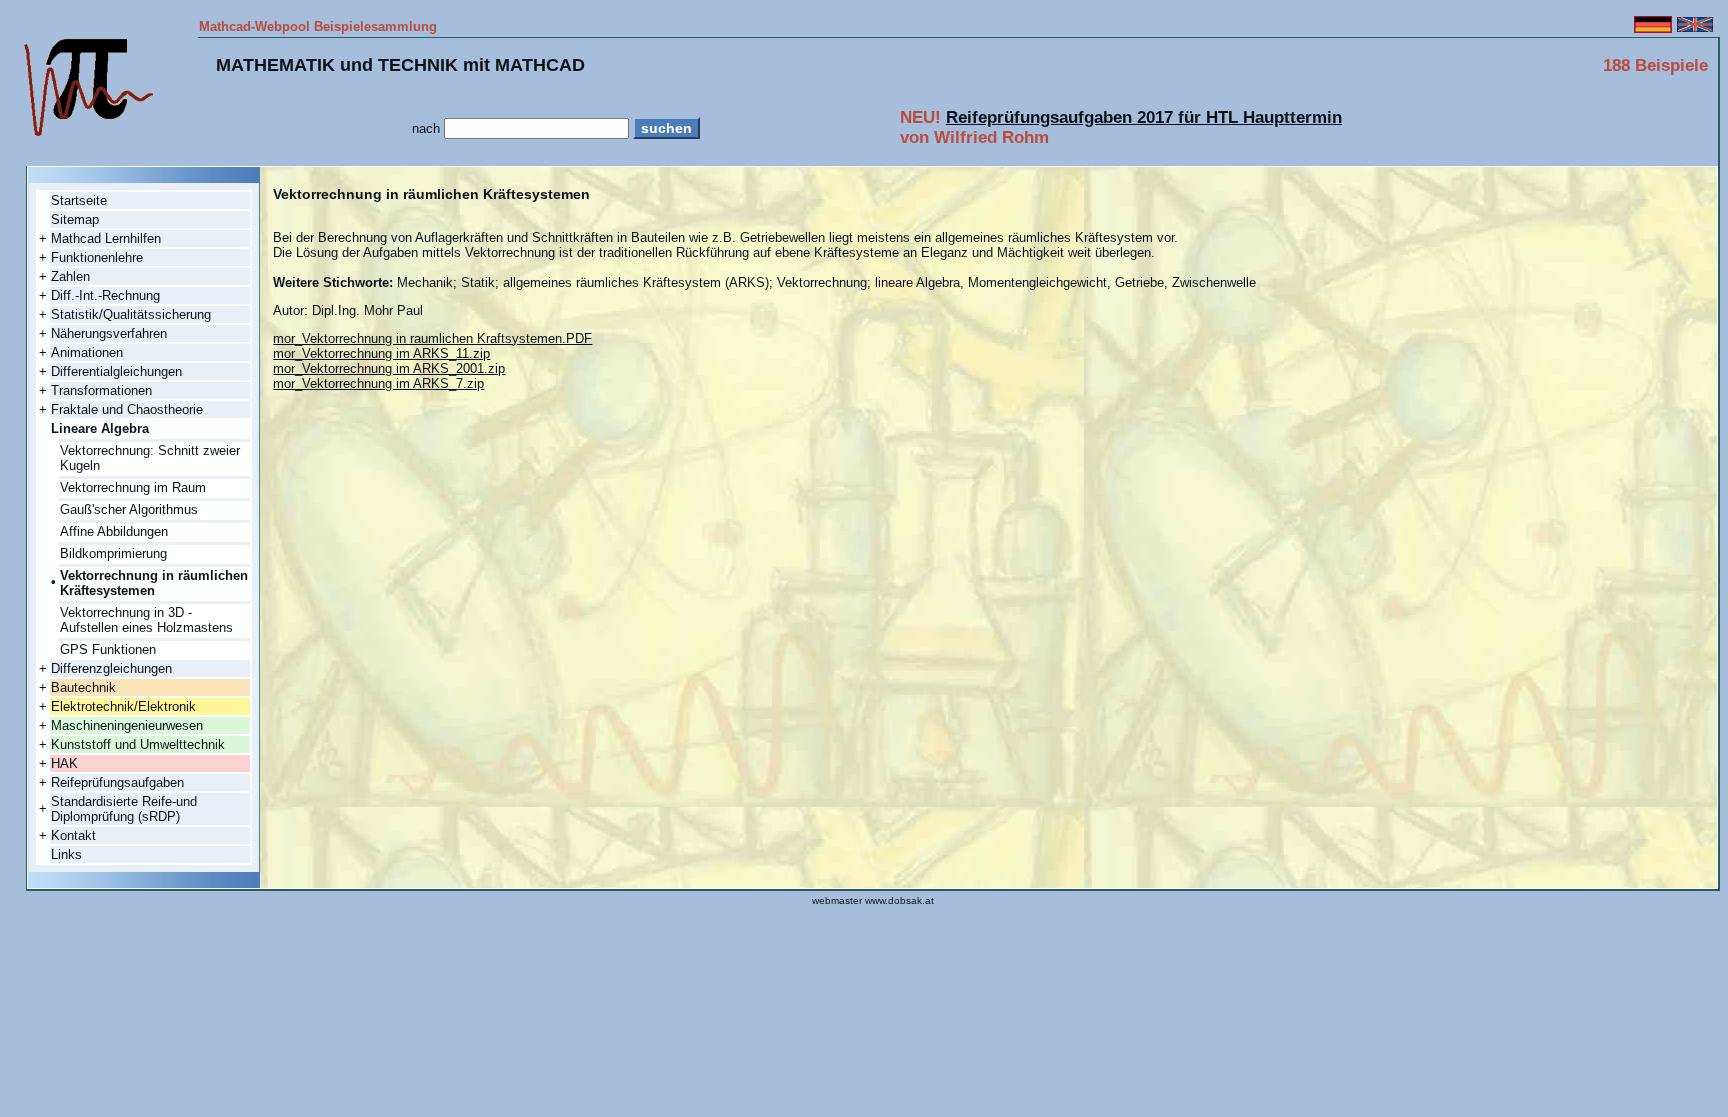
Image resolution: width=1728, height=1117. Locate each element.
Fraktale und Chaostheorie (127, 409)
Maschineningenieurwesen (127, 725)
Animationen (87, 352)
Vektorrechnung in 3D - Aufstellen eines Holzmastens (146, 620)
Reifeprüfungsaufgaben (117, 782)
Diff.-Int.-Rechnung (105, 295)
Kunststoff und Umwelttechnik (138, 744)
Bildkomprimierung (113, 553)
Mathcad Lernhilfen (106, 238)
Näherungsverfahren (109, 333)
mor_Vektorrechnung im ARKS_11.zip (381, 353)
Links (66, 854)
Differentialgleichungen (116, 371)
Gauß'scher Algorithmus (129, 509)
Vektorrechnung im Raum (133, 487)
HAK (64, 763)
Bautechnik (83, 687)
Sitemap (75, 219)
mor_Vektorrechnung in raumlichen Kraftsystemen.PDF (432, 338)
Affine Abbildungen (114, 531)
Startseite (79, 200)
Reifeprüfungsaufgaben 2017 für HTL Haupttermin (1144, 117)
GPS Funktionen (108, 649)
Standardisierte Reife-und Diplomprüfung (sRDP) (124, 809)
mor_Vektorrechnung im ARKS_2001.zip (389, 368)
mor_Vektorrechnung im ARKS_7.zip (378, 383)
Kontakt (73, 835)
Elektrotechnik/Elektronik (123, 706)
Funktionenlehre (97, 257)
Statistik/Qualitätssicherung (131, 314)
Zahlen (70, 276)
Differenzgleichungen (111, 668)
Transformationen (101, 390)
